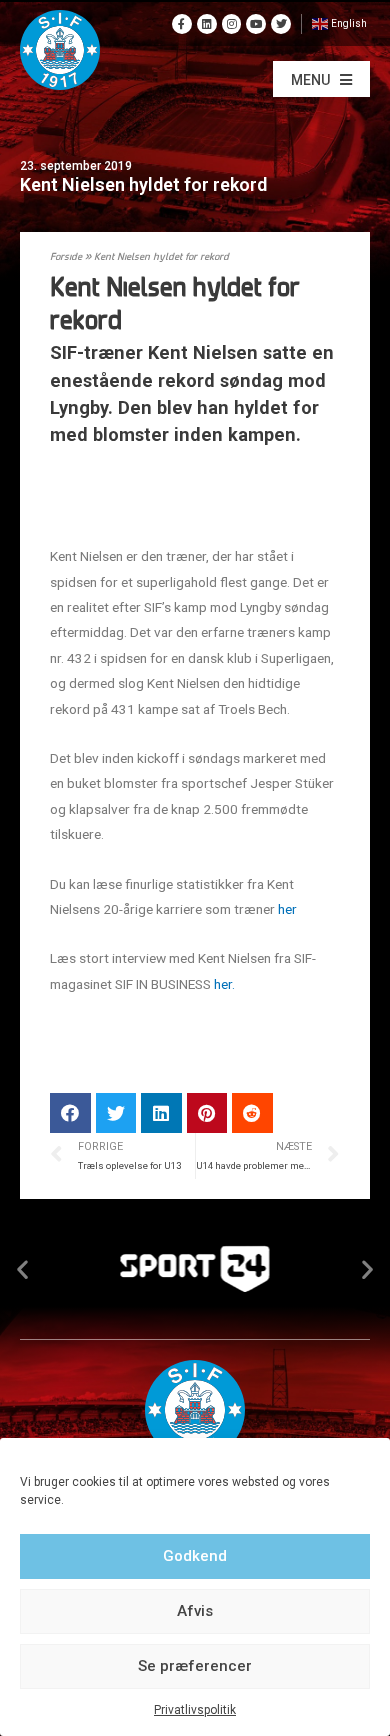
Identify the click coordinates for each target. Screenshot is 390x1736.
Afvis (195, 1611)
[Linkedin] (207, 24)
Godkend (195, 1556)
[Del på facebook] (70, 1113)
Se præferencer (195, 1666)
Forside (66, 257)
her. (223, 984)
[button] (321, 79)
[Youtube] (256, 24)
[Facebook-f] (182, 24)
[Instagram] (232, 24)
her (287, 909)
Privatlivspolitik (195, 1710)
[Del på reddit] (252, 1113)
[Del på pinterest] (207, 1113)
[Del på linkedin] (161, 1113)
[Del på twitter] (116, 1113)
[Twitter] (281, 24)
